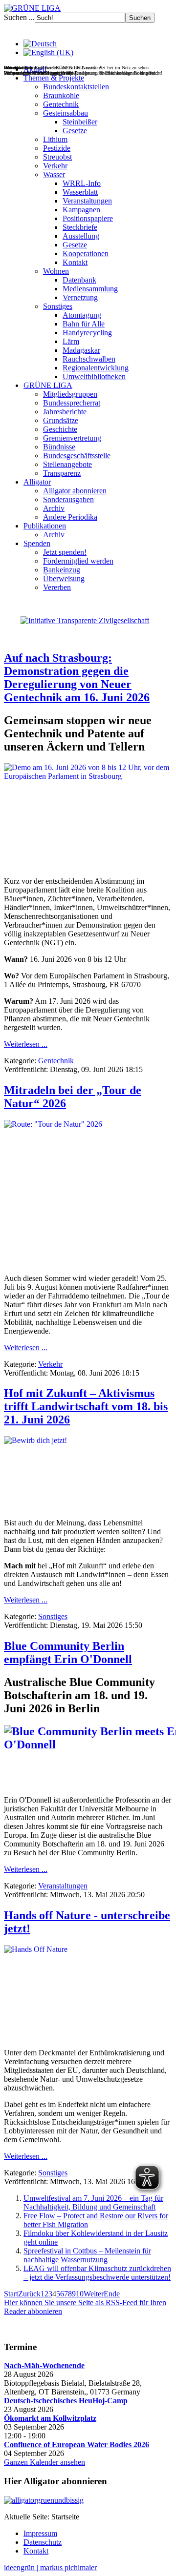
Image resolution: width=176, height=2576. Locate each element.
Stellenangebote (67, 464)
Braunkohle (61, 95)
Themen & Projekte (54, 78)
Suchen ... (19, 17)
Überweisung (64, 578)
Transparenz (62, 473)
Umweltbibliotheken (94, 376)
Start (11, 2294)
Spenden (37, 543)
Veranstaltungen (87, 201)
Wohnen (56, 271)
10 (80, 2294)
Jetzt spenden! (65, 552)
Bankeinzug (62, 570)
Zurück (29, 2294)
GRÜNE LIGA (48, 385)
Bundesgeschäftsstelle (77, 456)
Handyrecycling (87, 333)
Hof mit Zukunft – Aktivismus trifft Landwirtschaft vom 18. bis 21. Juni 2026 (86, 1406)
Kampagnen (81, 210)
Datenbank (79, 280)
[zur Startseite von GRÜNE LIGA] (32, 8)
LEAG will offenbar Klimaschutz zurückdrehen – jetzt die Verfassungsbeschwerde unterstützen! (97, 2273)
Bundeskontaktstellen (76, 87)
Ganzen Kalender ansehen (44, 2462)
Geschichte (60, 429)
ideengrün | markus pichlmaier (50, 2567)
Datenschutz (43, 2542)
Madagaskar (81, 350)
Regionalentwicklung (96, 368)
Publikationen (45, 526)
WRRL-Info (82, 183)
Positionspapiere (88, 218)
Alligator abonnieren (75, 491)
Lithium (55, 139)
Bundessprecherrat (72, 403)
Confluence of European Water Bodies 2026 (77, 2444)
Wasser (54, 174)
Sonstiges (58, 306)
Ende (112, 2294)
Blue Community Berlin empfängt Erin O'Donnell (68, 1653)
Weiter (94, 2294)
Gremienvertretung (72, 438)
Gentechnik (61, 104)
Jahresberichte (65, 412)
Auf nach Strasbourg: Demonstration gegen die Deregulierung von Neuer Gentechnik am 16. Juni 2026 (77, 678)
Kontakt (75, 262)
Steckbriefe (80, 227)
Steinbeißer (80, 122)
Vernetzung (80, 297)
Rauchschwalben (89, 359)
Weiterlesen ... (26, 1044)
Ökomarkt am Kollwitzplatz (50, 2418)
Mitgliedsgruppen (70, 394)
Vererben (57, 587)
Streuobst (57, 157)
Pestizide (57, 148)
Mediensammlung (90, 289)
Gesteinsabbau (66, 113)
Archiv (54, 508)
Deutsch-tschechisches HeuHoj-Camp (66, 2401)
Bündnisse (59, 447)
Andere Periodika (70, 517)
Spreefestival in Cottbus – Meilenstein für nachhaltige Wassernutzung (87, 2255)
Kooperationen (86, 254)
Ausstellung (81, 236)
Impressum (40, 2533)
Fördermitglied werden (78, 561)
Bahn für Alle (84, 324)
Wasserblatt (80, 192)
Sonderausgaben (68, 499)
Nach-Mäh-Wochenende (44, 2365)
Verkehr (55, 166)
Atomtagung (82, 315)
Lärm (71, 341)
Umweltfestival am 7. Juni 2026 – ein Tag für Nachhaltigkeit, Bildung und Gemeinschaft (93, 2202)
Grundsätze (61, 420)
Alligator (37, 482)
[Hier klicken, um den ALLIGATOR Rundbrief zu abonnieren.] (88, 2500)
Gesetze (75, 131)
